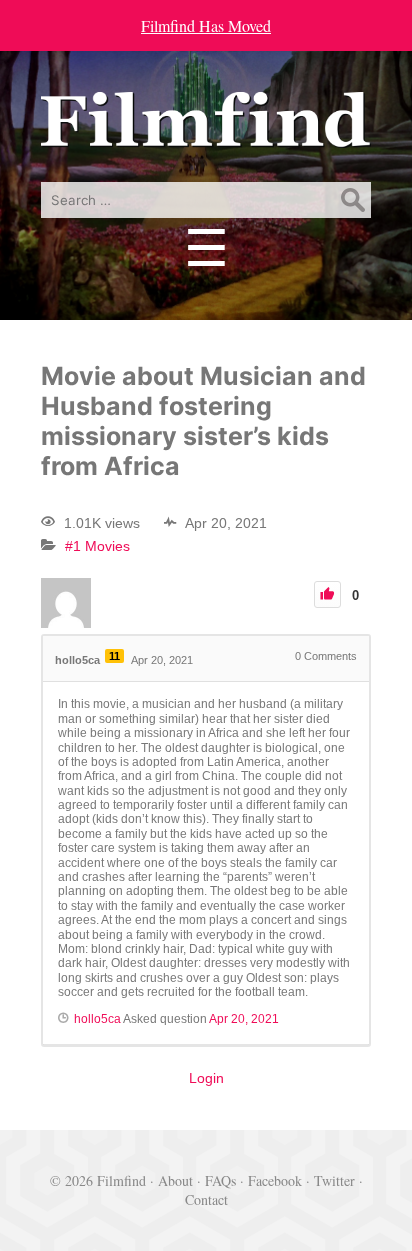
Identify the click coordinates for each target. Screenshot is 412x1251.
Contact (206, 1199)
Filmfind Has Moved (206, 25)
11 (114, 656)
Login (206, 1078)
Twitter (334, 1180)
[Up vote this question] (327, 594)
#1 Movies (97, 546)
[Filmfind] (206, 132)
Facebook (275, 1180)
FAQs (220, 1180)
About (175, 1180)
